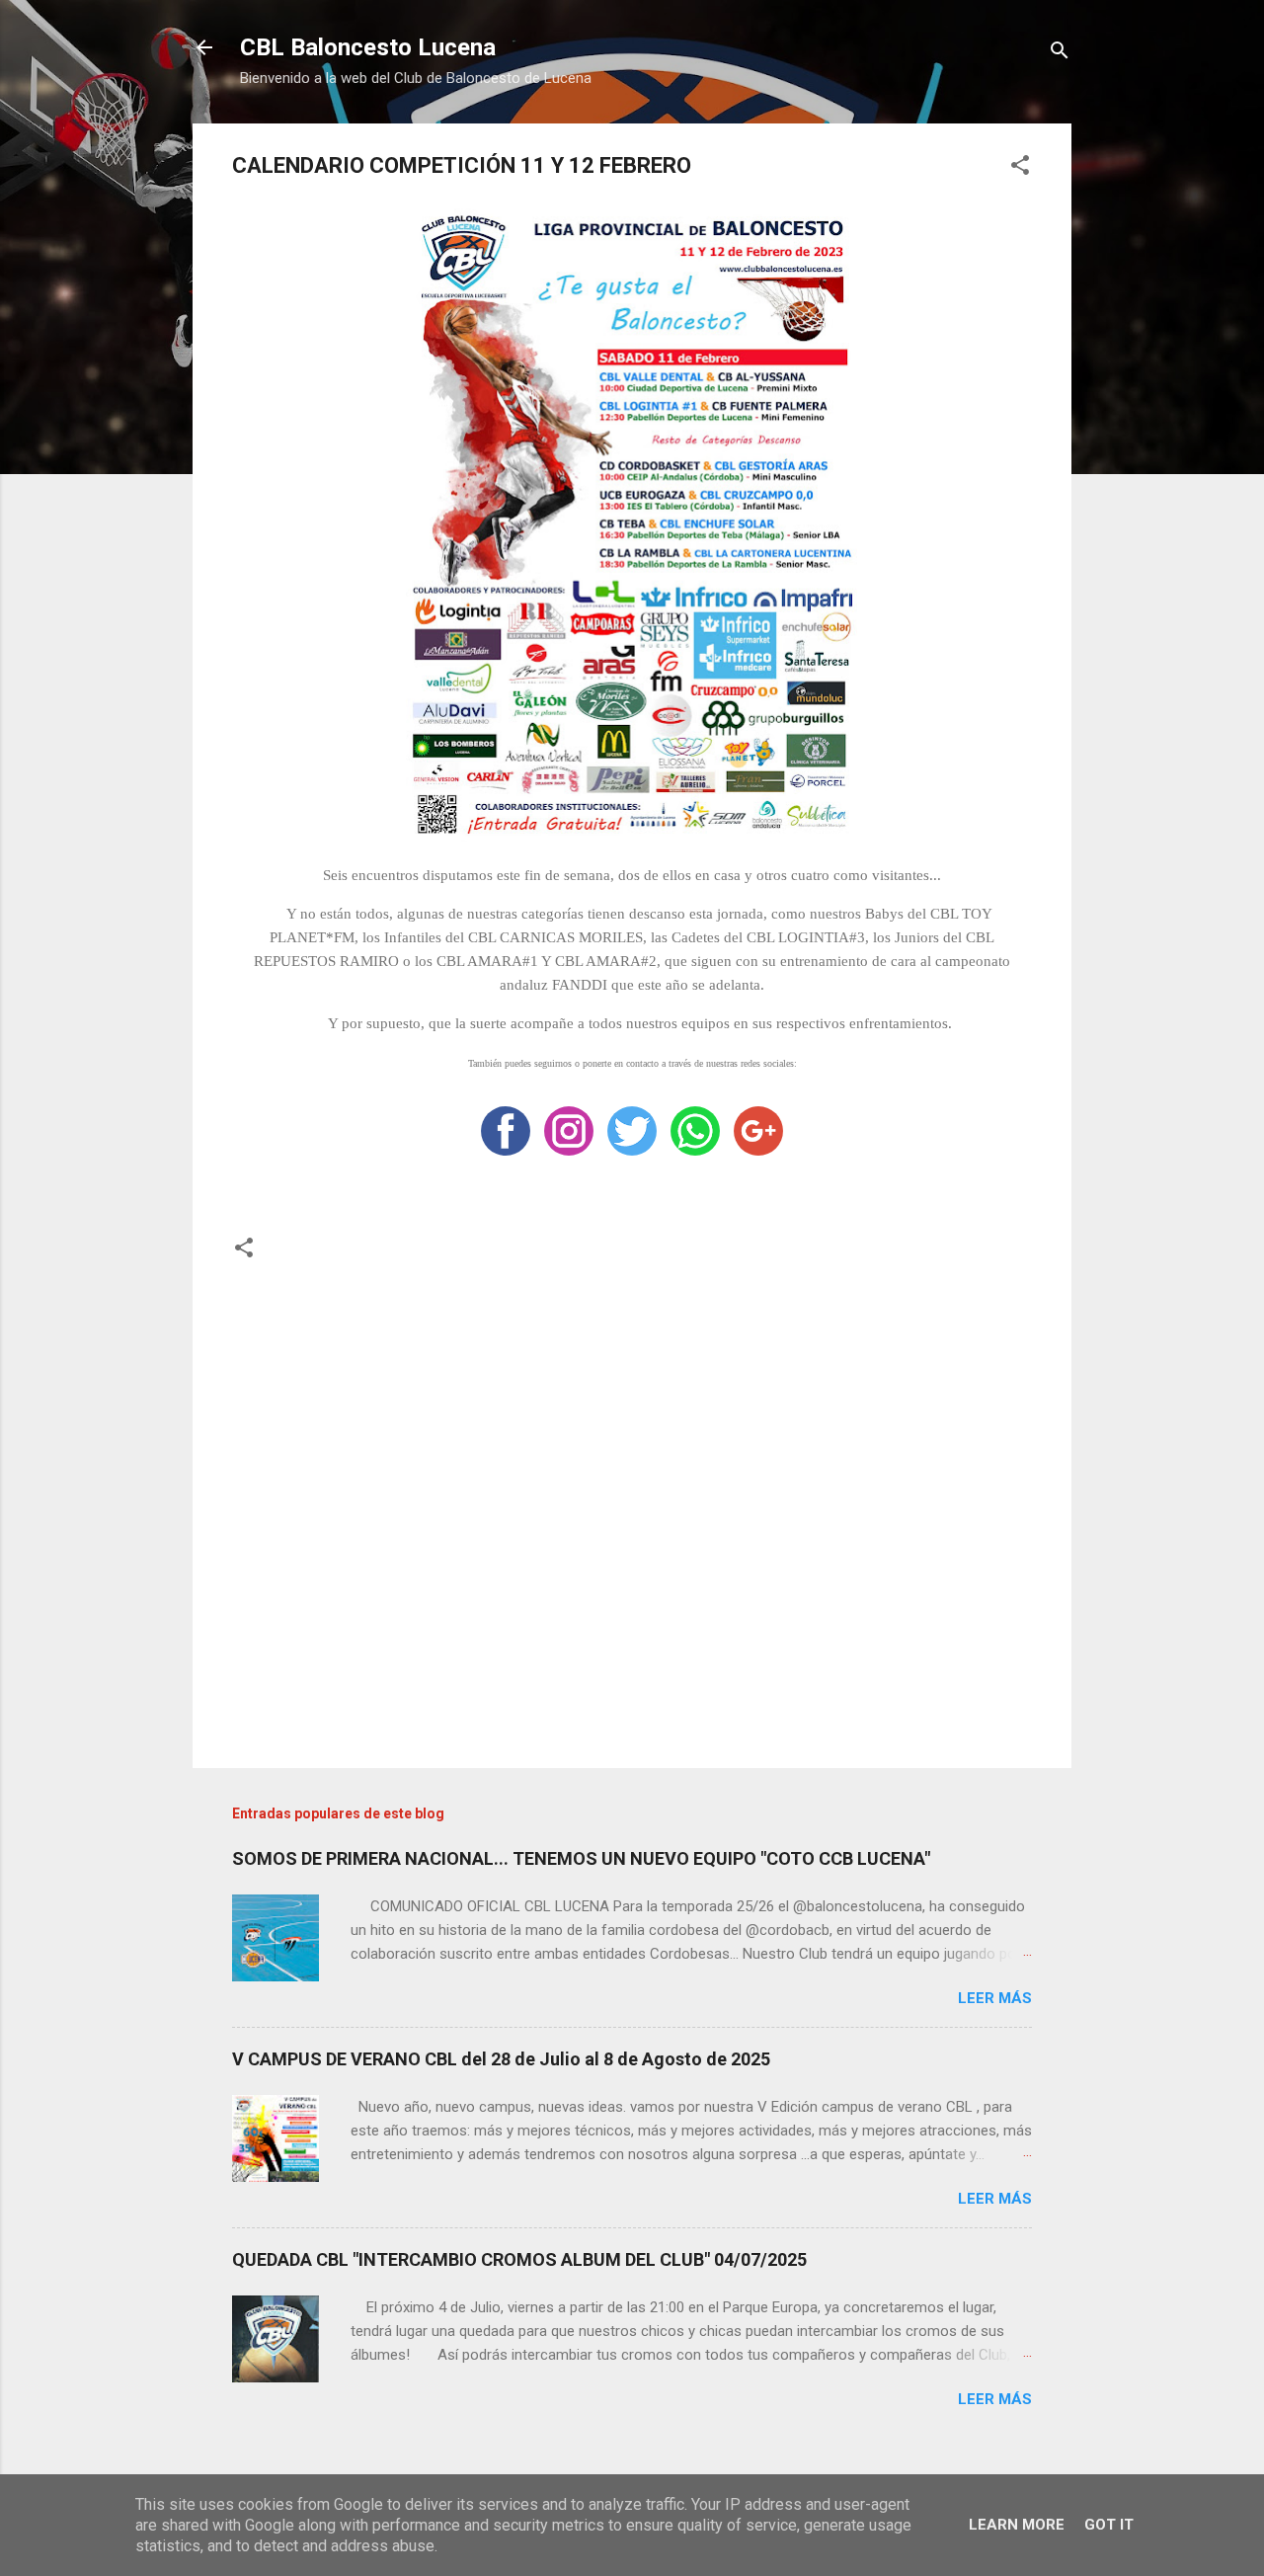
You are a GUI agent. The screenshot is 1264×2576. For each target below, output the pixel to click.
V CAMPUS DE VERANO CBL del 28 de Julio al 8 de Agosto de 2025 (501, 2059)
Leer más (995, 1998)
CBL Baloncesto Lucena (368, 47)
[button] (1020, 168)
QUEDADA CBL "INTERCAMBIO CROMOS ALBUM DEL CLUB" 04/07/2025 (519, 2259)
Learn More (1017, 2525)
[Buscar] (1060, 54)
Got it (1109, 2525)
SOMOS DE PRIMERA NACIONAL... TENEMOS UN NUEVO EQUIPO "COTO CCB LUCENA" (581, 1858)
